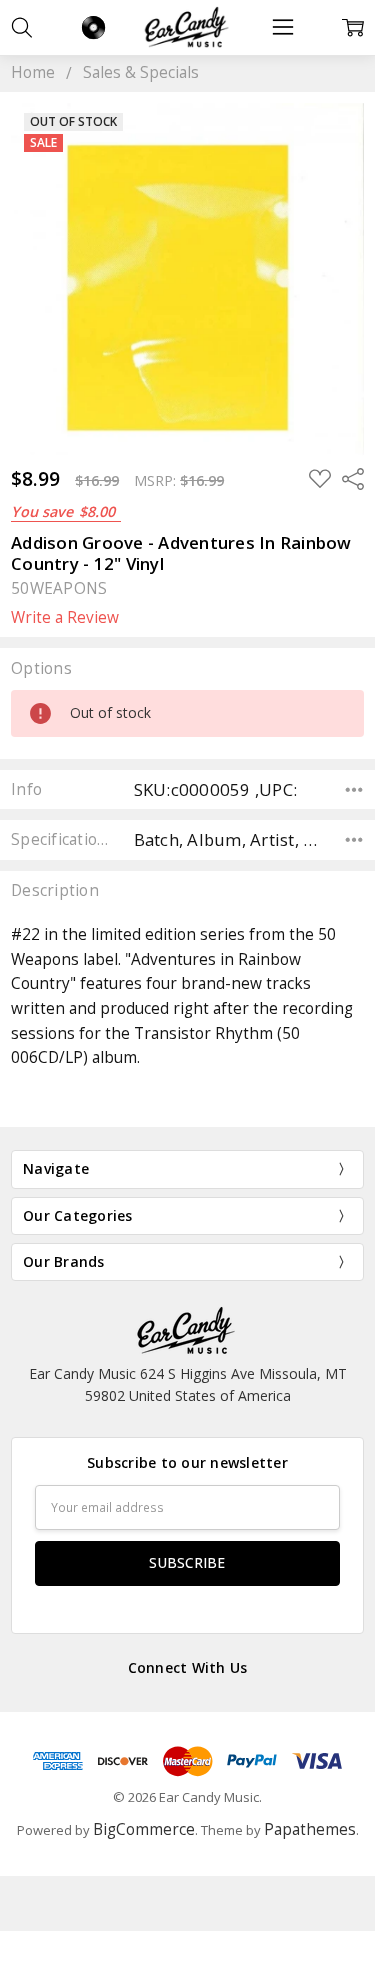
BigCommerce (144, 1829)
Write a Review (65, 618)
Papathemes (310, 1829)
